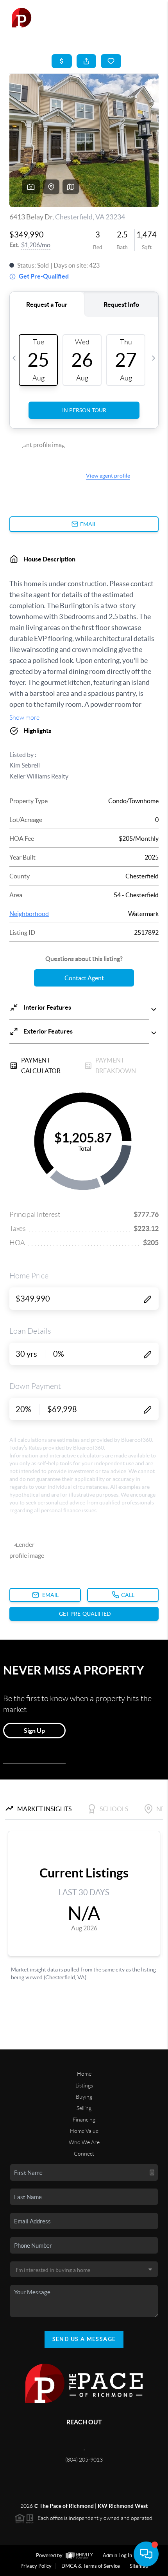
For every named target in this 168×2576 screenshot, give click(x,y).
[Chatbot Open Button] (146, 2554)
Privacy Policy (36, 2566)
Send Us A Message (84, 2339)
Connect (84, 2154)
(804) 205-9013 (84, 2460)
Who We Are (84, 2142)
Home (84, 2074)
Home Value (84, 2131)
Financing (84, 2120)
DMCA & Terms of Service (91, 2566)
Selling (84, 2108)
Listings (84, 2085)
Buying (84, 2097)
